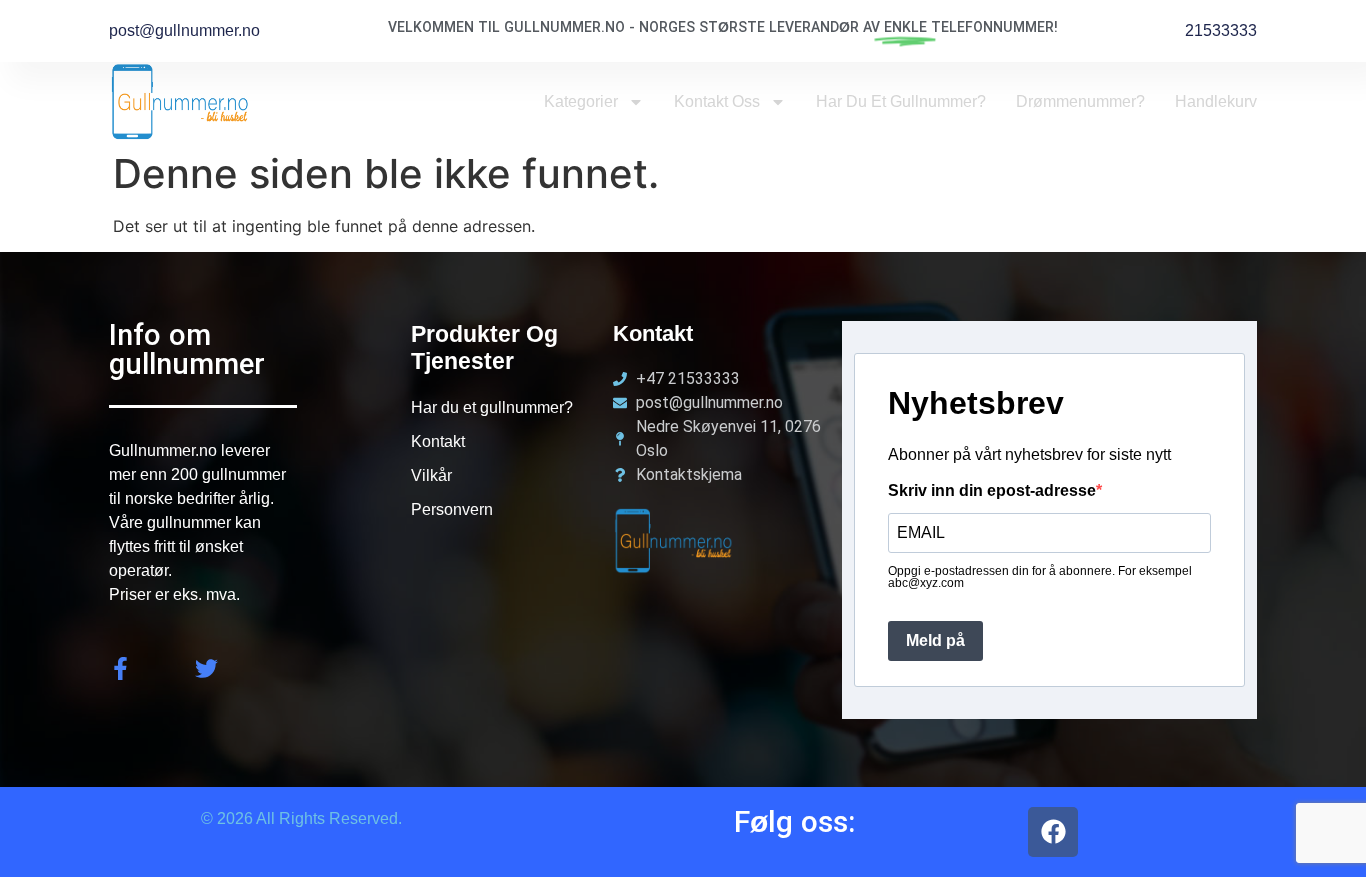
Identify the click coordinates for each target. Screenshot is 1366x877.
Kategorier (581, 101)
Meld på (935, 640)
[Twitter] (206, 668)
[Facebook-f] (120, 668)
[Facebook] (1053, 832)
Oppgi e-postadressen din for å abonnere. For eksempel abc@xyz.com (1040, 577)
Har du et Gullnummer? (901, 101)
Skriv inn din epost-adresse (992, 491)
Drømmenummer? (1080, 101)
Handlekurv (1216, 101)
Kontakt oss (717, 101)
